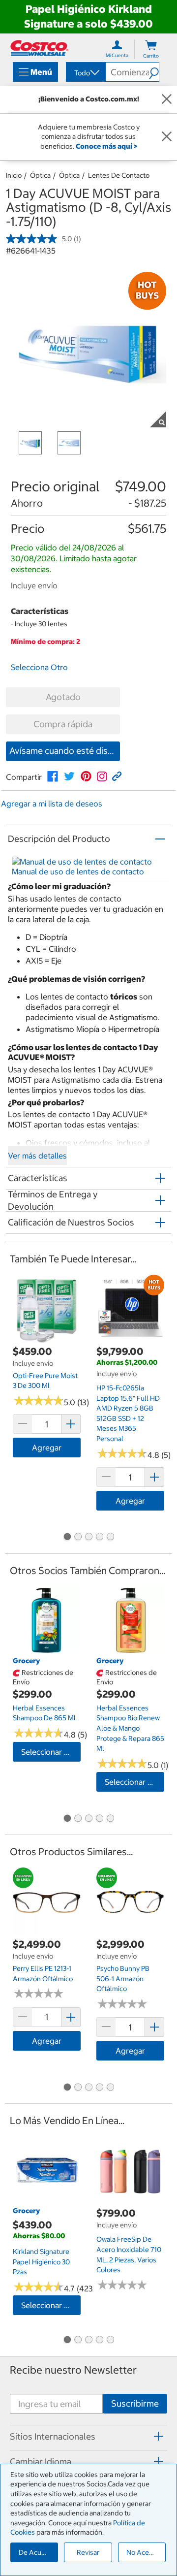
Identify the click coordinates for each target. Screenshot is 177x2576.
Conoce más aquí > (106, 146)
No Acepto (143, 2552)
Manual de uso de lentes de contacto (78, 871)
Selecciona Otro (39, 667)
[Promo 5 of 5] (110, 1538)
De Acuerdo (37, 2552)
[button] (154, 72)
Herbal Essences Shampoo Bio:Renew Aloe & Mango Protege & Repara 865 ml (130, 1728)
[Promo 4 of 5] (99, 1538)
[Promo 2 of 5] (78, 1538)
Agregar (47, 1448)
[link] (53, 776)
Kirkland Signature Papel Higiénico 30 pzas (41, 2262)
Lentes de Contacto (119, 175)
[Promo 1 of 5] (67, 1538)
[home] (39, 48)
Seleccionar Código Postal (51, 1752)
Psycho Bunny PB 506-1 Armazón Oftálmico (123, 1979)
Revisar (88, 2552)
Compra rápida (63, 724)
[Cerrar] (167, 99)
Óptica (40, 175)
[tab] (88, 2436)
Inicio (14, 175)
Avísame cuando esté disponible (65, 751)
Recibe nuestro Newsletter (73, 2370)
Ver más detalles (37, 1156)
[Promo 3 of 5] (88, 1538)
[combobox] (85, 73)
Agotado (63, 697)
